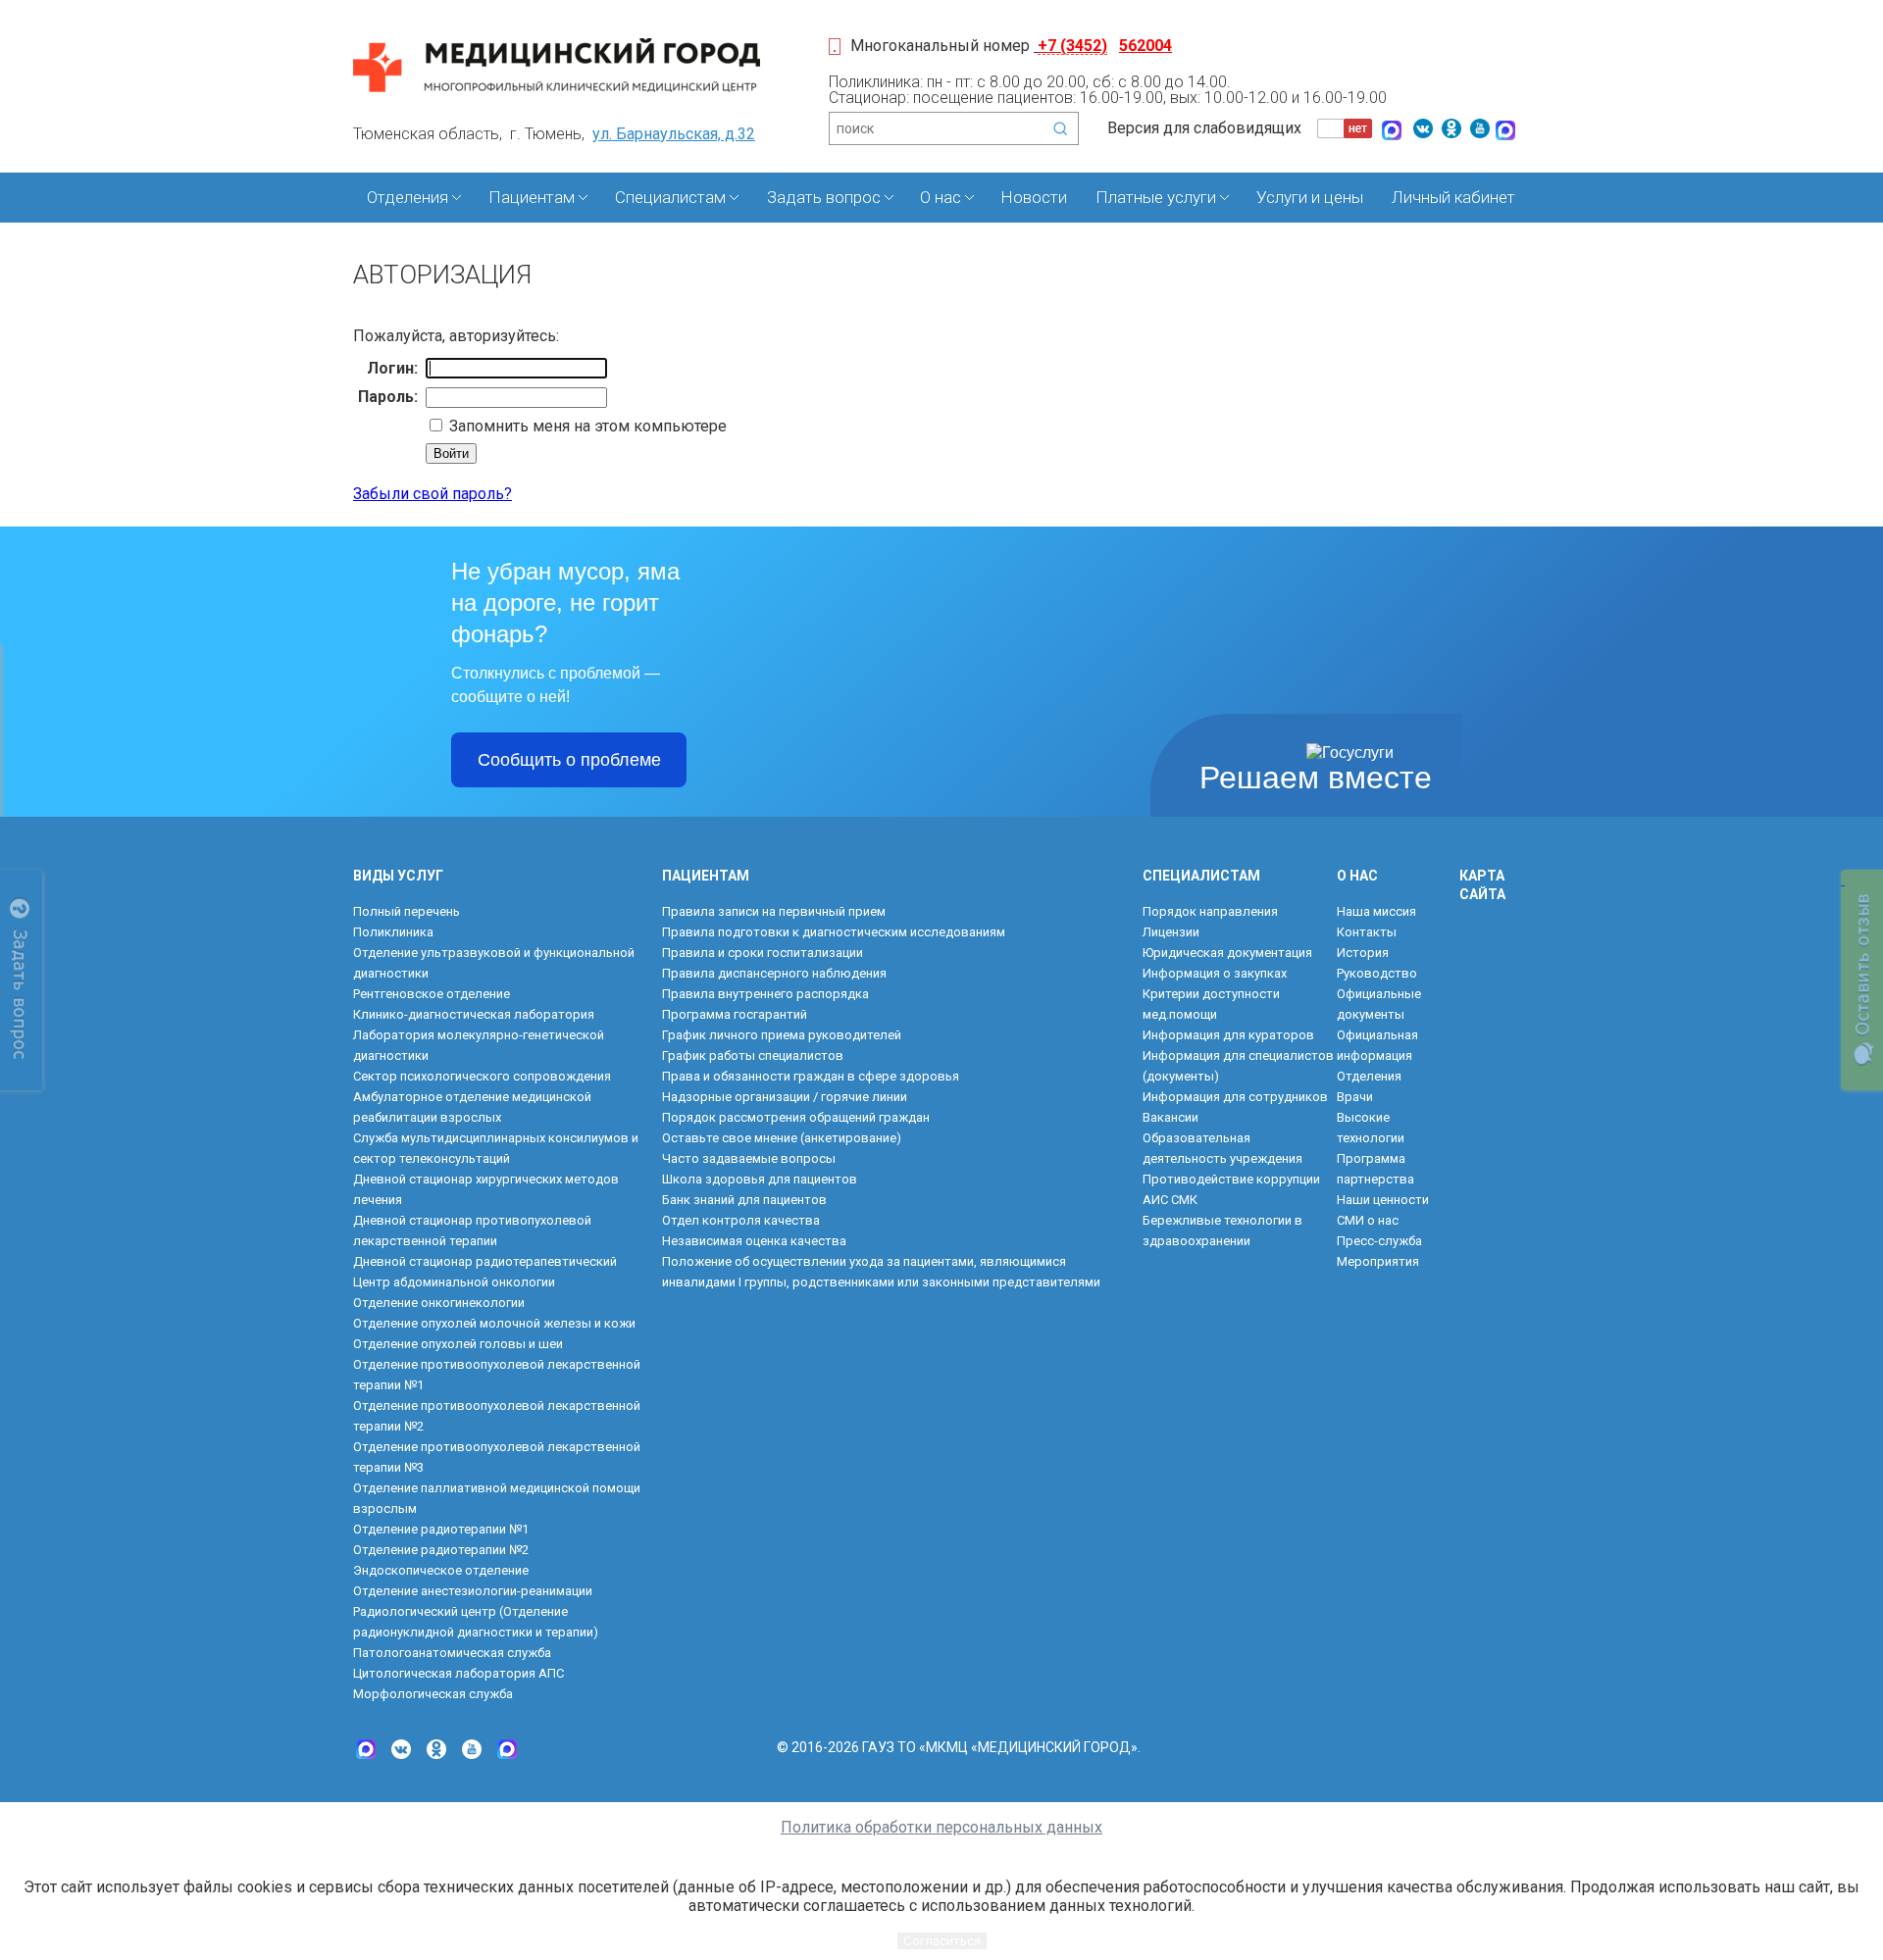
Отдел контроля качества (741, 1220)
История (1363, 953)
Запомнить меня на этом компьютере (586, 426)
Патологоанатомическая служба (452, 1653)
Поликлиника (393, 932)
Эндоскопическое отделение (441, 1570)
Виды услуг (398, 876)
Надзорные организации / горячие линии (785, 1097)
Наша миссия (1376, 911)
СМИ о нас (1368, 1220)
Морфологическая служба (433, 1694)
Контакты (1367, 932)
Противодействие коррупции (1231, 1179)
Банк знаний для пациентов (744, 1200)
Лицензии (1171, 932)
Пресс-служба (1379, 1241)
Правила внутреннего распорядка (765, 994)
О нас (941, 197)
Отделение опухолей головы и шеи (458, 1344)
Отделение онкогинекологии (439, 1303)
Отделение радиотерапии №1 (441, 1529)
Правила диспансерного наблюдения (774, 973)
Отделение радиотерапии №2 (441, 1550)
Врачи (1355, 1097)
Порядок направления (1210, 911)
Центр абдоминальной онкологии (454, 1282)
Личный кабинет (1453, 197)
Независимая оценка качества (754, 1241)
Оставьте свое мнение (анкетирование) (782, 1138)
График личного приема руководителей (782, 1035)
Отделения (407, 197)
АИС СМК (1170, 1200)
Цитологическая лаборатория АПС (458, 1673)
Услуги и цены (1310, 197)
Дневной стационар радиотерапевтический (485, 1261)
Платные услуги (1156, 197)
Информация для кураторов (1228, 1035)
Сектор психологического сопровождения (482, 1076)
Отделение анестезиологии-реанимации (473, 1591)
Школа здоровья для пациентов (760, 1179)
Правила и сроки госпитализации (763, 953)
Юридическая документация (1227, 953)
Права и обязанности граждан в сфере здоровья (811, 1076)
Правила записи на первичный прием (774, 911)
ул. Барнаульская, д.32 (674, 134)
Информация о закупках (1215, 973)
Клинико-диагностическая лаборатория (474, 1014)
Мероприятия (1378, 1261)
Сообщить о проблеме (569, 760)
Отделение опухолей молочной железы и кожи (494, 1323)
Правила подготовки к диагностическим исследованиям (834, 932)
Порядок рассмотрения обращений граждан (796, 1117)
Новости (1034, 197)
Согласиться (942, 1941)
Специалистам (670, 197)
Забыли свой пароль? (433, 494)
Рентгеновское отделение (432, 994)
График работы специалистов (753, 1055)
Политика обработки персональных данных (941, 1827)
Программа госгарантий (735, 1014)
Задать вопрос (824, 197)
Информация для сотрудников (1235, 1097)
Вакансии (1171, 1117)
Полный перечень (407, 911)
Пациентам (532, 197)
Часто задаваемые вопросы (749, 1158)
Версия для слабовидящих (1204, 128)
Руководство (1377, 973)
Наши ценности (1383, 1200)
